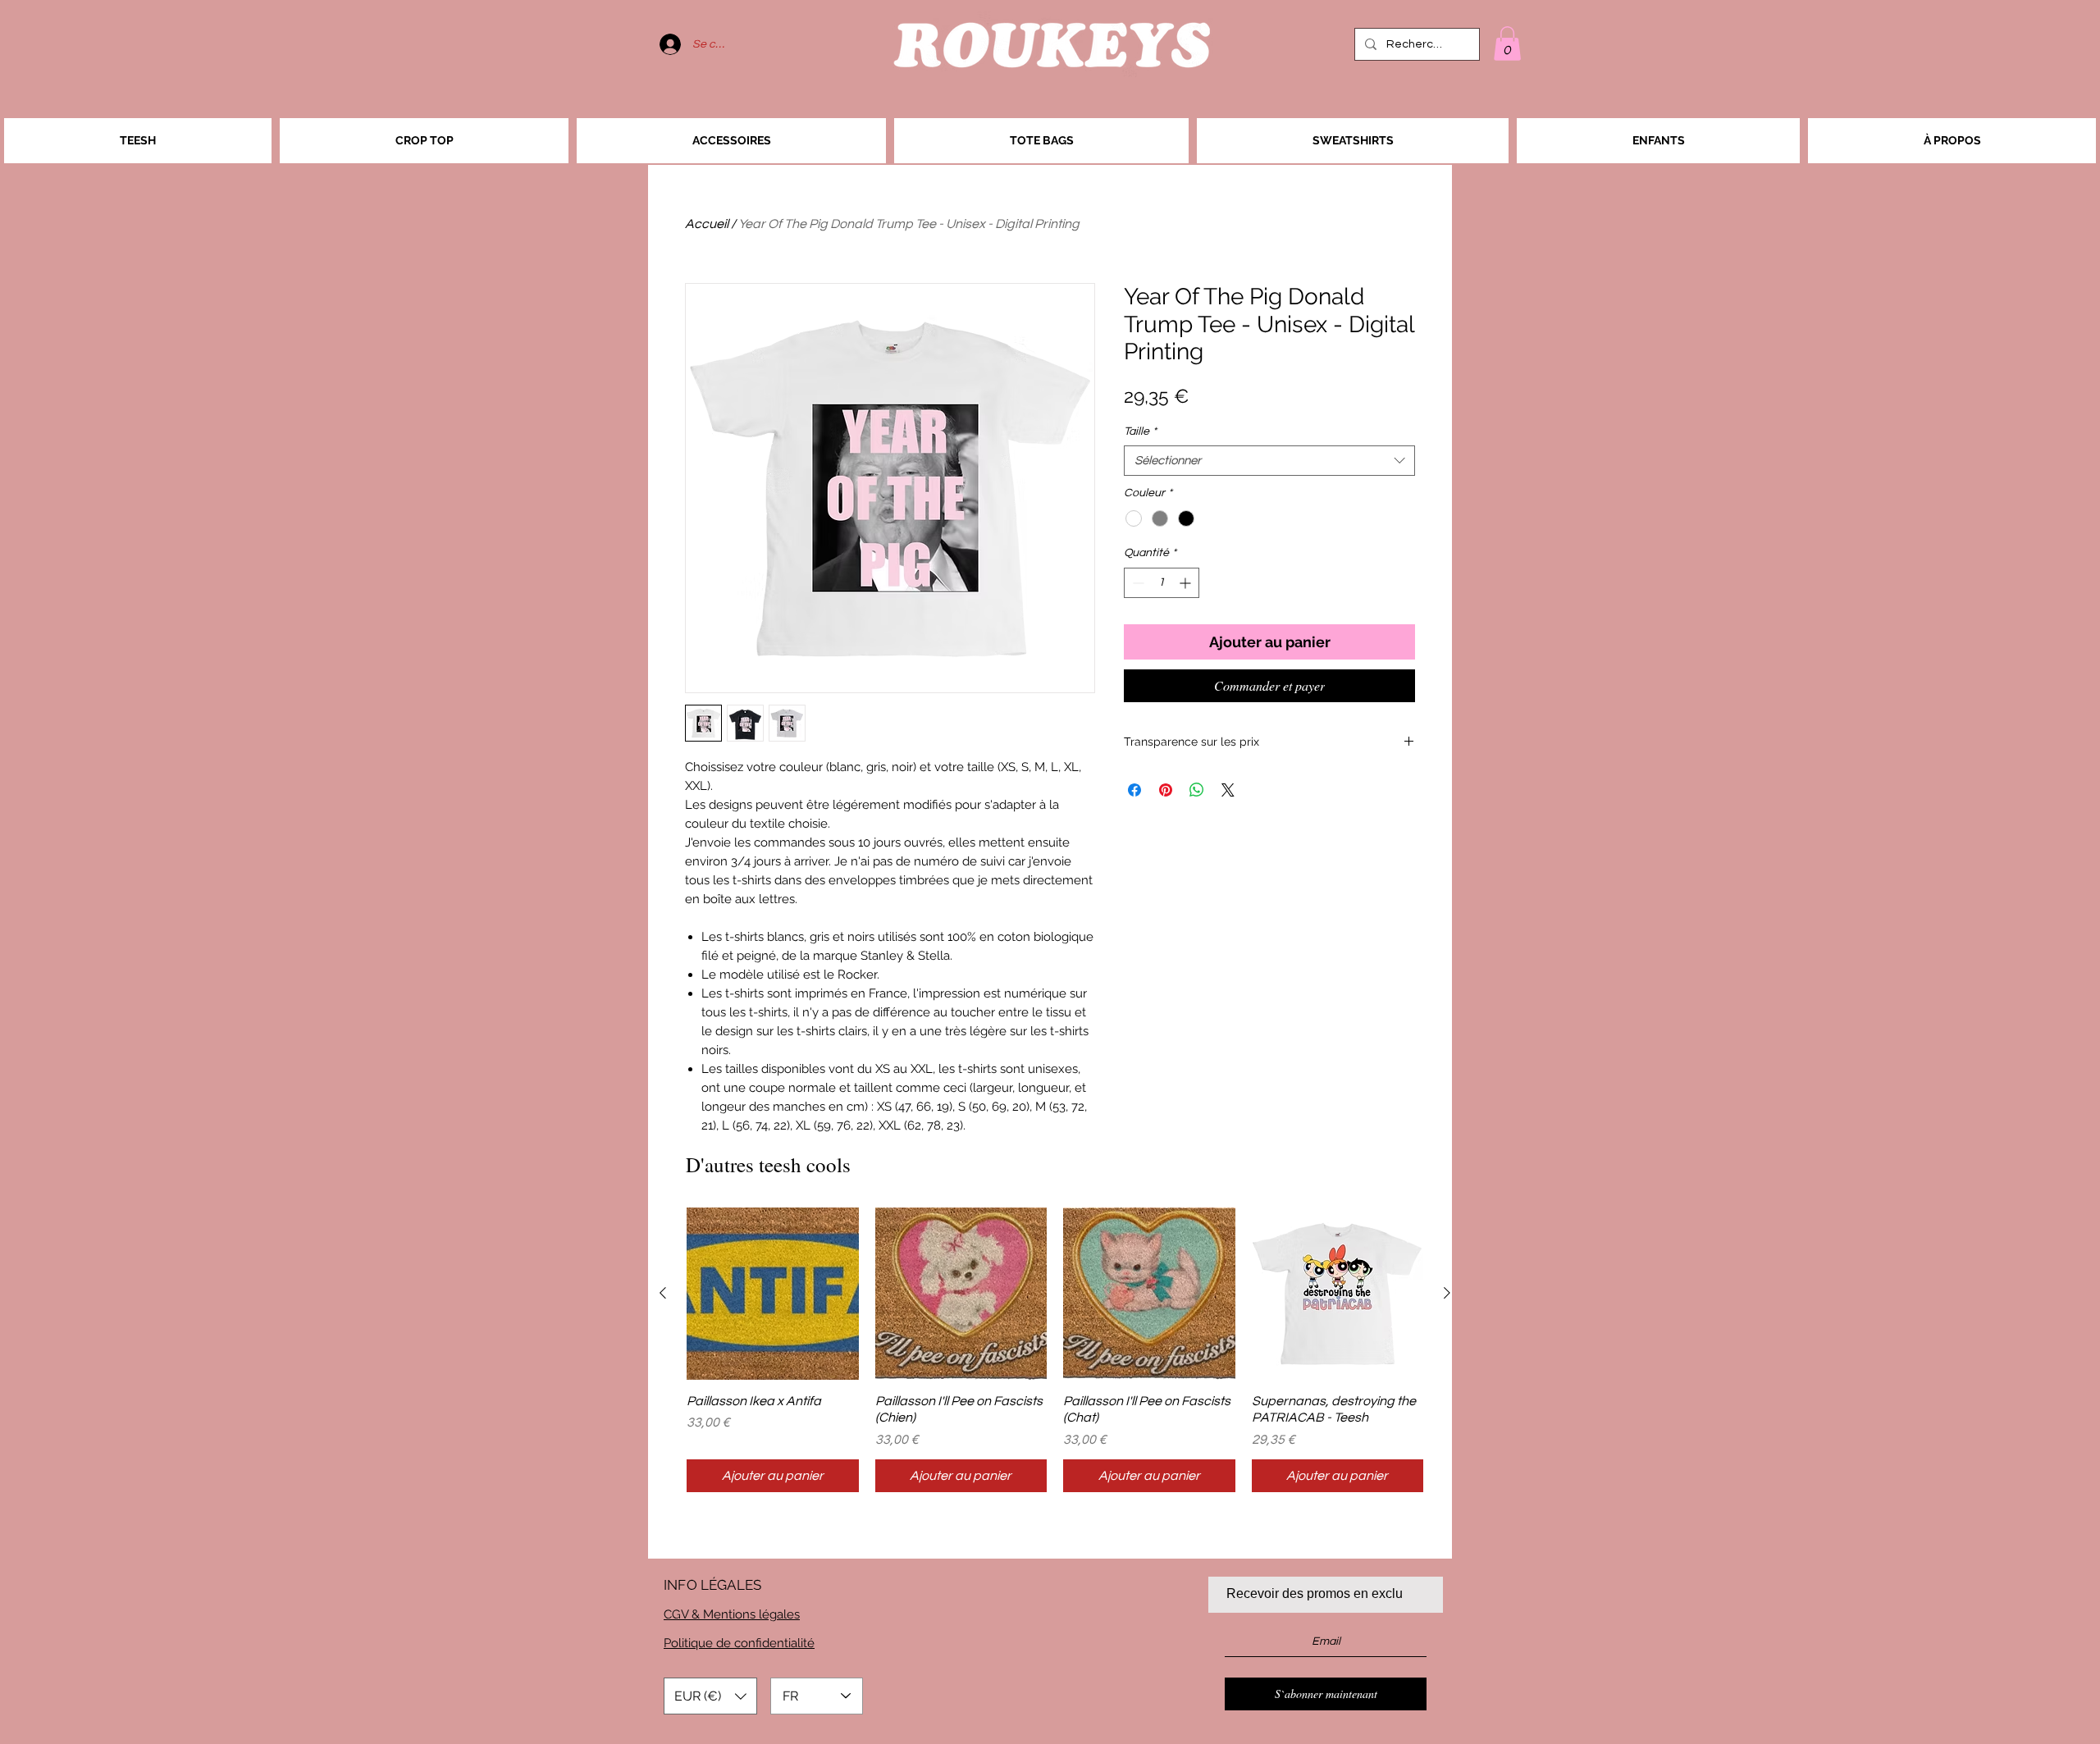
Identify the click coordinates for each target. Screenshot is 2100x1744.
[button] (1507, 43)
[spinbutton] (1162, 583)
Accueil (707, 224)
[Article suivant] (1447, 1293)
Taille (1140, 431)
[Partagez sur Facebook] (1134, 790)
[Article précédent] (663, 1293)
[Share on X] (1228, 790)
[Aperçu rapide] (773, 1294)
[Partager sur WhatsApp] (1197, 790)
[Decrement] (1137, 583)
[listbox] (710, 1696)
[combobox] (1269, 461)
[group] (1055, 1350)
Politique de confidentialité (739, 1643)
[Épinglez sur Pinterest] (1166, 790)
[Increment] (1187, 583)
